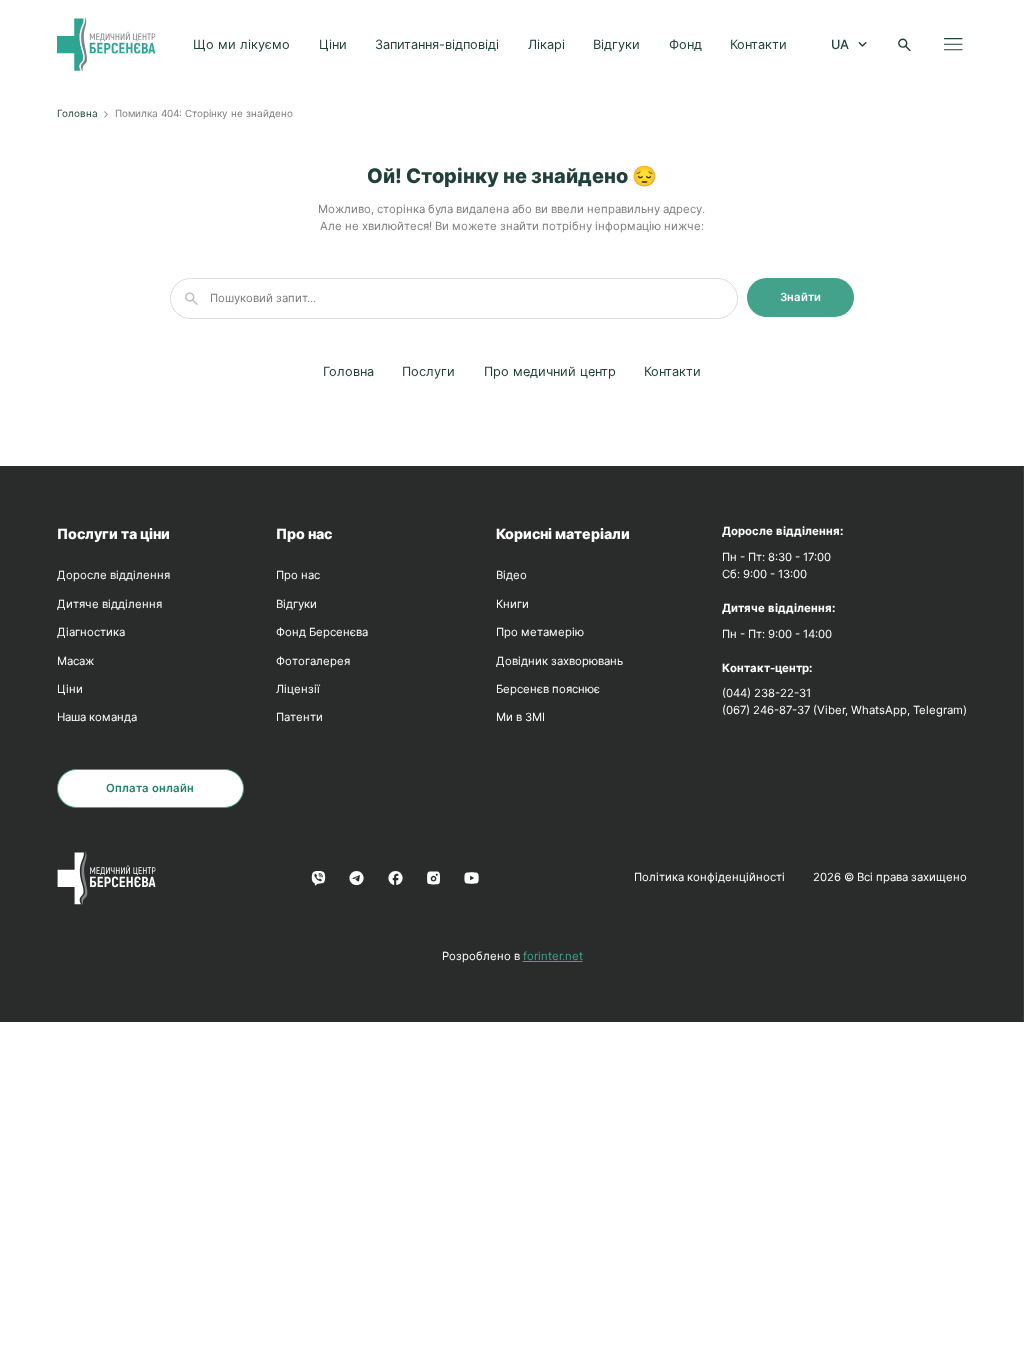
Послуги (428, 371)
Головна (77, 113)
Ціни (333, 44)
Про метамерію (540, 632)
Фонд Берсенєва (322, 632)
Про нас (304, 533)
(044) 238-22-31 (766, 693)
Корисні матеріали (563, 533)
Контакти (758, 44)
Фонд (685, 44)
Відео (511, 575)
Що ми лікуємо (241, 44)
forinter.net (553, 956)
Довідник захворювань (559, 661)
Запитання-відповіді (437, 44)
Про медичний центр (550, 371)
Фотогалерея (313, 661)
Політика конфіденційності (709, 877)
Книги (512, 604)
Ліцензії (298, 689)
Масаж (75, 661)
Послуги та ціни (113, 533)
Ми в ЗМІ (520, 717)
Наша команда (97, 717)
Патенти (299, 717)
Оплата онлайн (150, 788)
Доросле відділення (113, 575)
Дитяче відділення (109, 604)
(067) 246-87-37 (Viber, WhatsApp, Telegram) (844, 710)
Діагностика (91, 632)
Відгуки (616, 44)
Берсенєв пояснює (548, 689)
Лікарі (546, 44)
